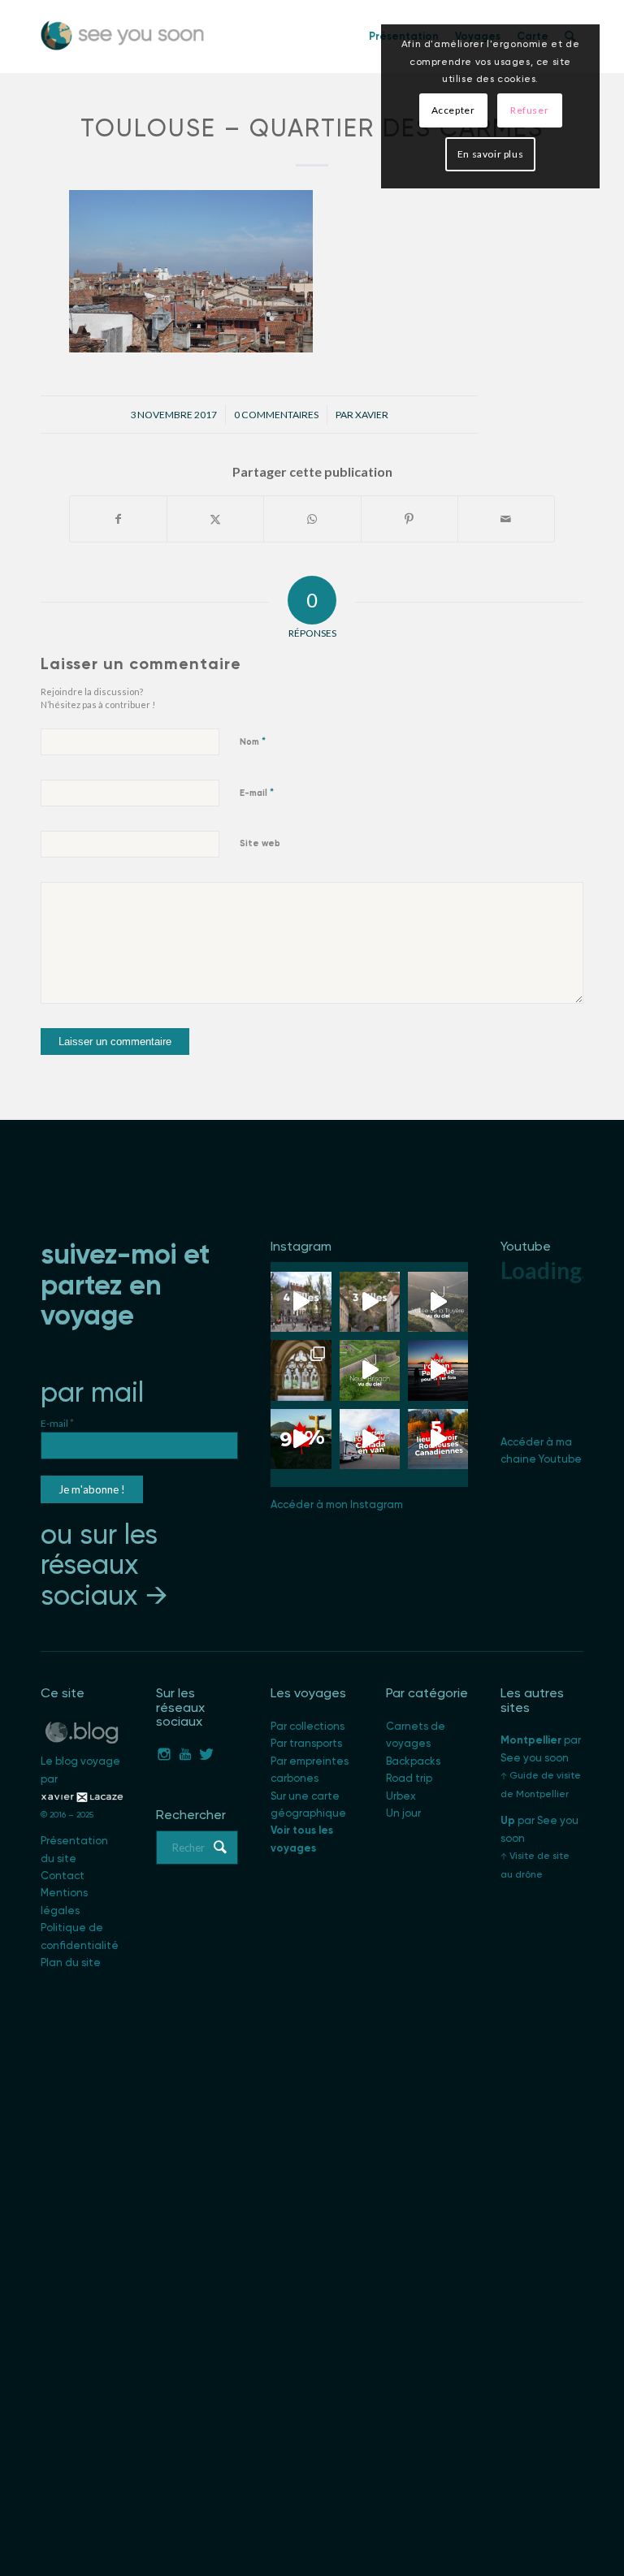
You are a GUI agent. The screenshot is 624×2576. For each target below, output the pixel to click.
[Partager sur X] (215, 519)
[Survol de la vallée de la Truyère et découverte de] (438, 1302)
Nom (253, 741)
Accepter (453, 110)
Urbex (401, 1796)
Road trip (409, 1778)
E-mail (257, 792)
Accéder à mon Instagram (337, 1504)
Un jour (403, 1813)
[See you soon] (123, 37)
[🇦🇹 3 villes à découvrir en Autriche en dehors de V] (370, 1302)
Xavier (372, 415)
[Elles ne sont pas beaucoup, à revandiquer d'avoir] (370, 1370)
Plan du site (71, 1962)
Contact (63, 1876)
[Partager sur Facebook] (118, 519)
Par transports (306, 1743)
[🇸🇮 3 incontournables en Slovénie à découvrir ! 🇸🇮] (301, 1302)
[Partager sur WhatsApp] (312, 519)
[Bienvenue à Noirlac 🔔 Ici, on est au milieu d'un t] (301, 1370)
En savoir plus (490, 154)
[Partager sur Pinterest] (409, 519)
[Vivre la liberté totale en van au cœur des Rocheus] (370, 1439)
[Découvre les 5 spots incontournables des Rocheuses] (438, 1439)
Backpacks (413, 1761)
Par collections (308, 1726)
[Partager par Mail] (506, 519)
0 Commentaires (276, 415)
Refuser (529, 110)
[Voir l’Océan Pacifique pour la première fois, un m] (438, 1370)
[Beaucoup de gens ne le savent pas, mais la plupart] (301, 1439)
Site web (260, 843)
